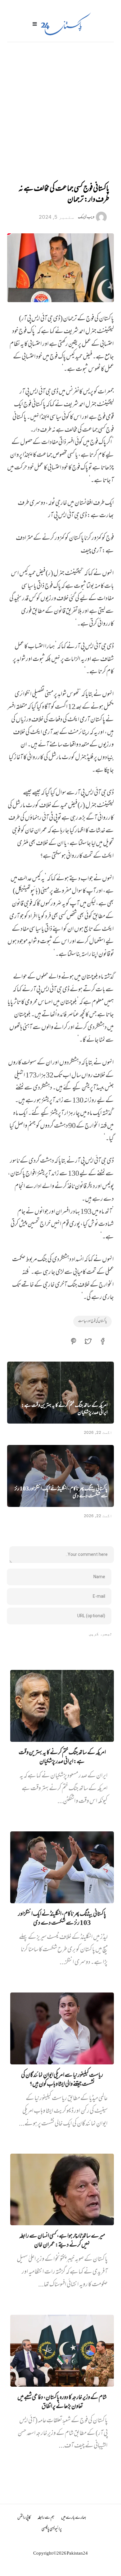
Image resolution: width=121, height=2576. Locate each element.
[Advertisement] (60, 105)
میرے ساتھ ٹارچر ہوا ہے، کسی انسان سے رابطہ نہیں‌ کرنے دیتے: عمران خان (62, 2241)
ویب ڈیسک (86, 217)
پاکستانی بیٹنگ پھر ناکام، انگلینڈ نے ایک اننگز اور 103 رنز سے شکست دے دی (61, 1493)
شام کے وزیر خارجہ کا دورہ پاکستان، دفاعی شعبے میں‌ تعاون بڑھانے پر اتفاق (62, 2402)
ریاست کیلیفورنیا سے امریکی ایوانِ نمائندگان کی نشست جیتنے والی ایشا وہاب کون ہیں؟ (62, 2080)
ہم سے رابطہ (46, 2518)
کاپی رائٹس (24, 2518)
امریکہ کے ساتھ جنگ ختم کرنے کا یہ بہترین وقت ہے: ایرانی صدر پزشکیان (65, 1410)
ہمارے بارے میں (74, 2518)
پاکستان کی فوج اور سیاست (92, 1321)
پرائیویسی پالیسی (52, 2529)
